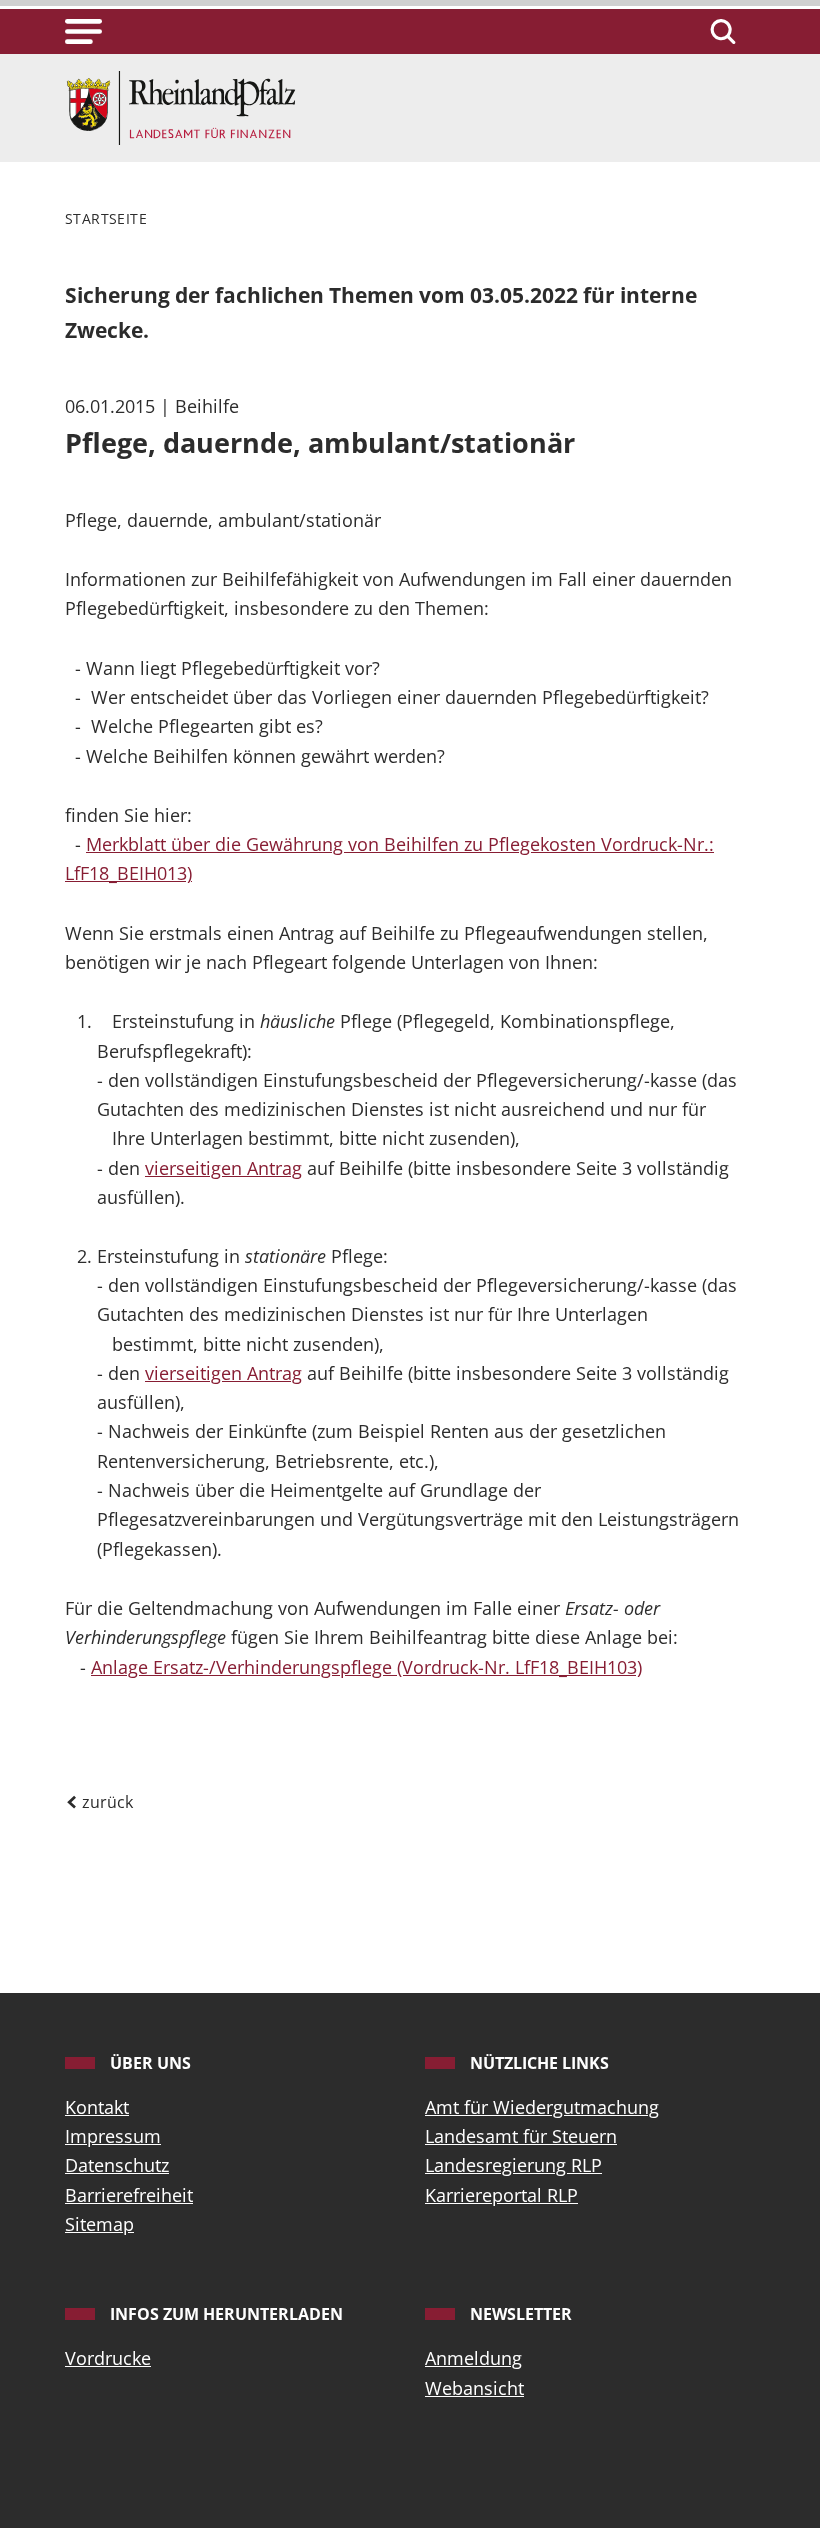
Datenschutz (117, 2165)
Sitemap (99, 2224)
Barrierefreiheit (129, 2195)
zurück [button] (105, 1802)
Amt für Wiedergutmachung (542, 2107)
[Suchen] (720, 31)
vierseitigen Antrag (223, 1168)
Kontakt (97, 2107)
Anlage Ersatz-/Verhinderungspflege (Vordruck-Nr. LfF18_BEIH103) (366, 1667)
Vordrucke (108, 2358)
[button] (83, 31)
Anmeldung (473, 2358)
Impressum (113, 2136)
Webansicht (474, 2388)
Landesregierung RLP (513, 2165)
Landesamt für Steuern (521, 2136)
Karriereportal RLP (501, 2195)
